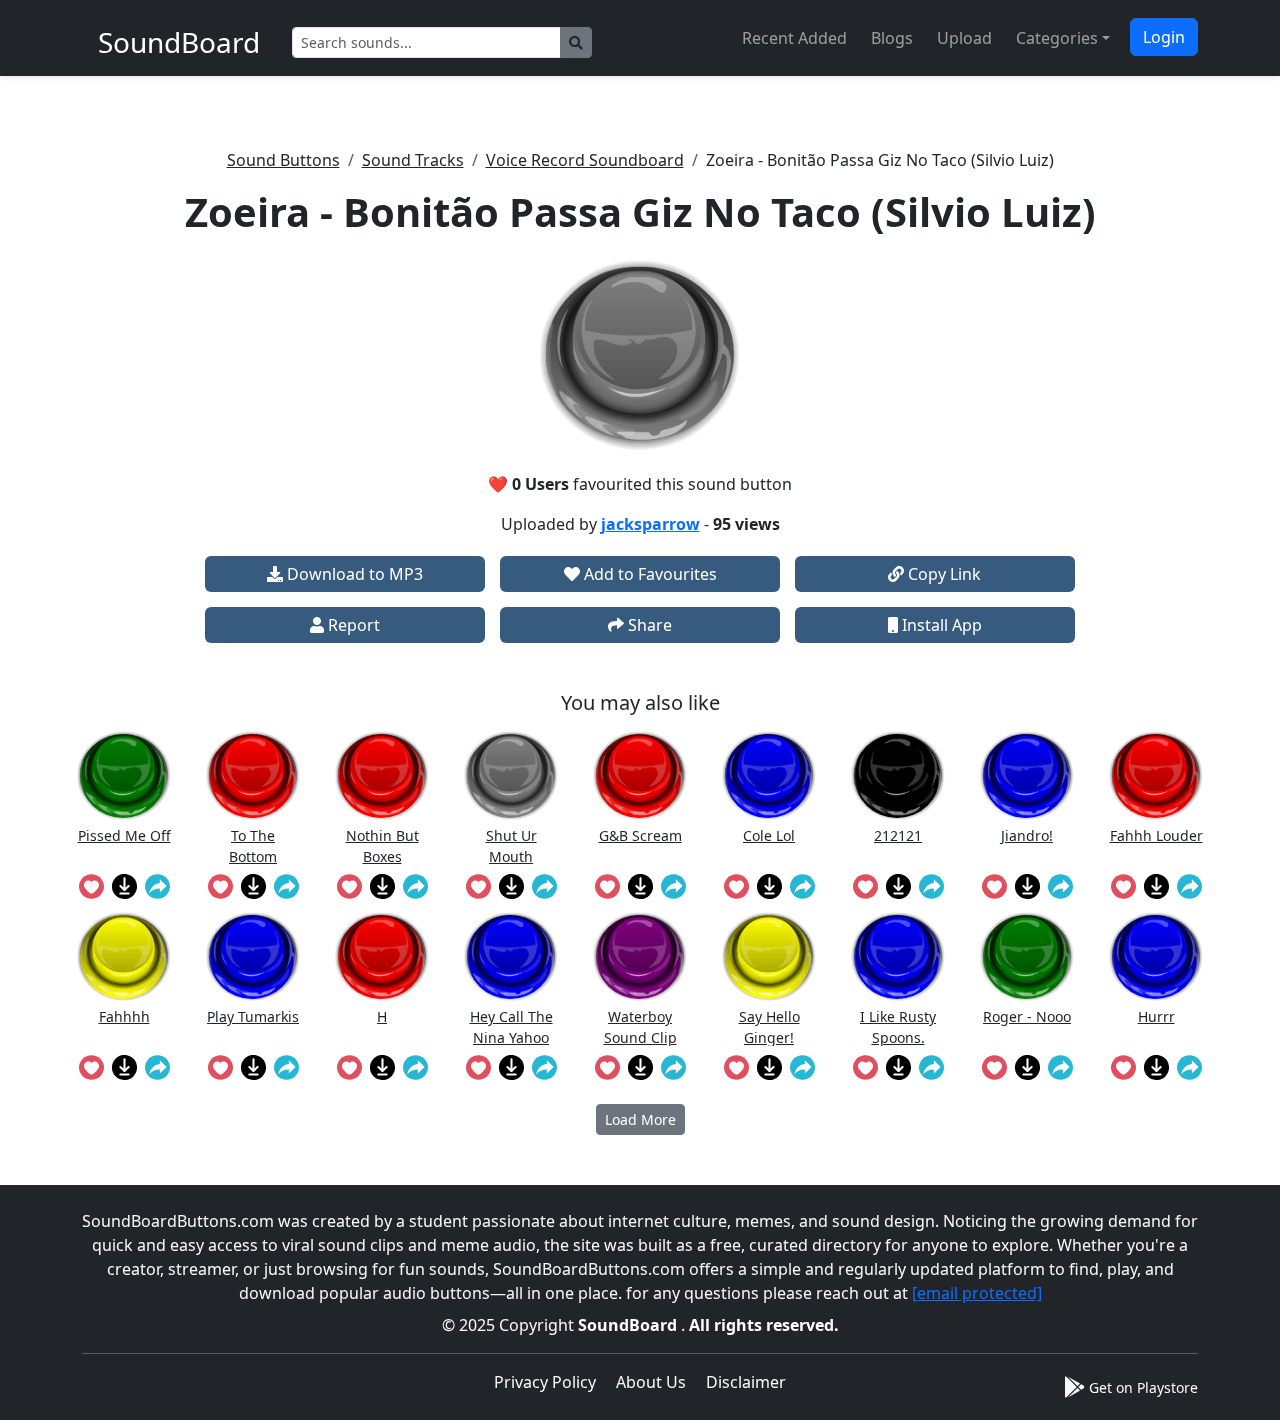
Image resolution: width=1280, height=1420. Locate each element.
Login (1164, 37)
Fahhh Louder (1156, 835)
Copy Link (942, 574)
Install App (940, 625)
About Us (651, 1382)
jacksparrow (650, 524)
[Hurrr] (1156, 956)
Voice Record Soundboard (585, 160)
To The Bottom (253, 845)
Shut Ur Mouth (511, 845)
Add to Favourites (648, 574)
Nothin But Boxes (382, 845)
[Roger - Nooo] (1027, 956)
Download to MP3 (353, 574)
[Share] (157, 886)
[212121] (898, 775)
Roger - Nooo (1027, 1016)
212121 (898, 835)
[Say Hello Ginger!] (769, 956)
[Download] (124, 886)
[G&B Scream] (640, 775)
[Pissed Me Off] (124, 775)
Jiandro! (1027, 835)
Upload (964, 38)
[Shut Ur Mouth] (511, 775)
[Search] (576, 42)
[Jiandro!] (1027, 775)
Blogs (892, 38)
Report (352, 625)
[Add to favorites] (91, 886)
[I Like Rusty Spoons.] (898, 956)
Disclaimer (746, 1382)
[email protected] (977, 1293)
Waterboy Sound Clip (640, 1026)
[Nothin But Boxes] (382, 775)
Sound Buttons (283, 160)
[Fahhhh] (124, 956)
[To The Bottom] (253, 775)
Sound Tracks (413, 160)
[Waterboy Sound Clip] (640, 956)
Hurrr (1156, 1016)
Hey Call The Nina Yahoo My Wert (511, 1026)
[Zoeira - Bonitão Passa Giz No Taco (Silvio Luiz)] (640, 355)
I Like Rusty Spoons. (898, 1026)
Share (648, 625)
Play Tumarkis (253, 1016)
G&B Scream (640, 835)
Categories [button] (1057, 38)
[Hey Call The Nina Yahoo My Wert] (511, 956)
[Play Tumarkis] (253, 956)
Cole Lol (769, 835)
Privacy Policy (545, 1382)
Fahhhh (124, 1016)
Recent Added (794, 38)
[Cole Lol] (769, 775)
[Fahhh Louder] (1156, 775)
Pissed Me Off (124, 835)
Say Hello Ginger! (769, 1026)
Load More (640, 1119)
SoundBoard (629, 1325)
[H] (382, 956)
